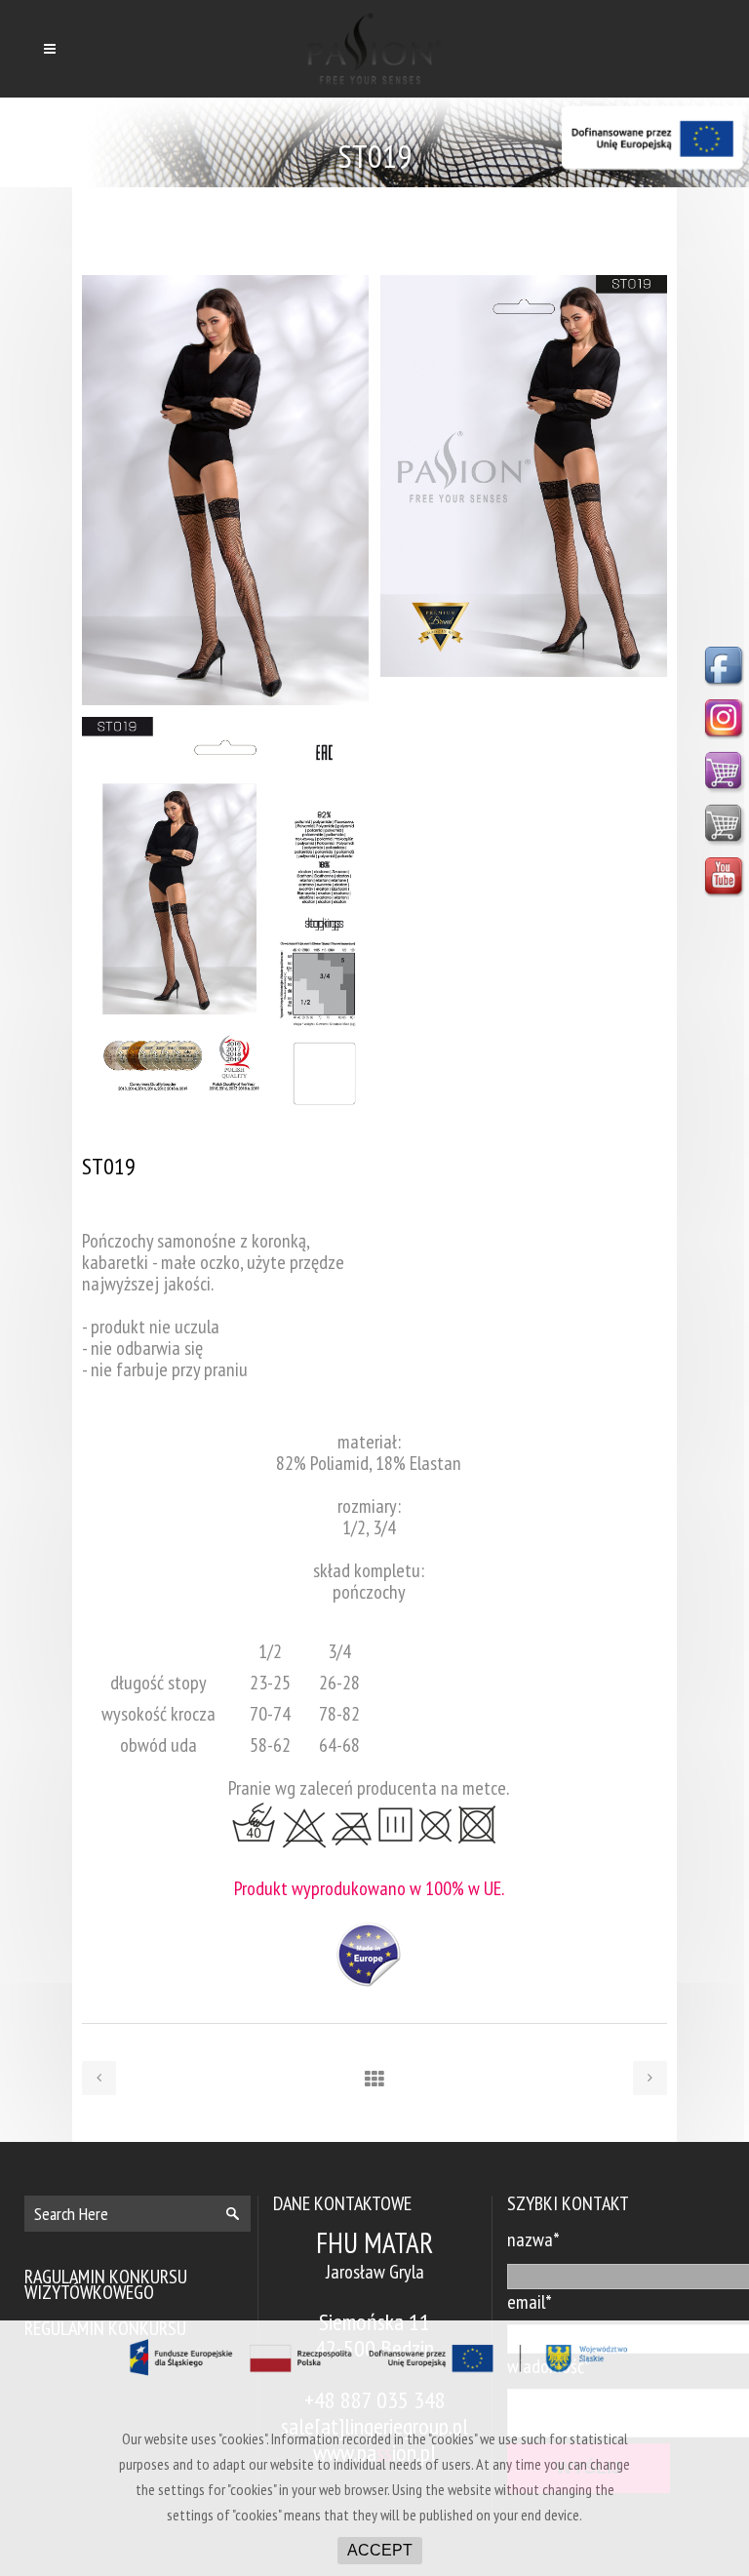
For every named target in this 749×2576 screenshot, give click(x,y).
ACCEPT (380, 2550)
